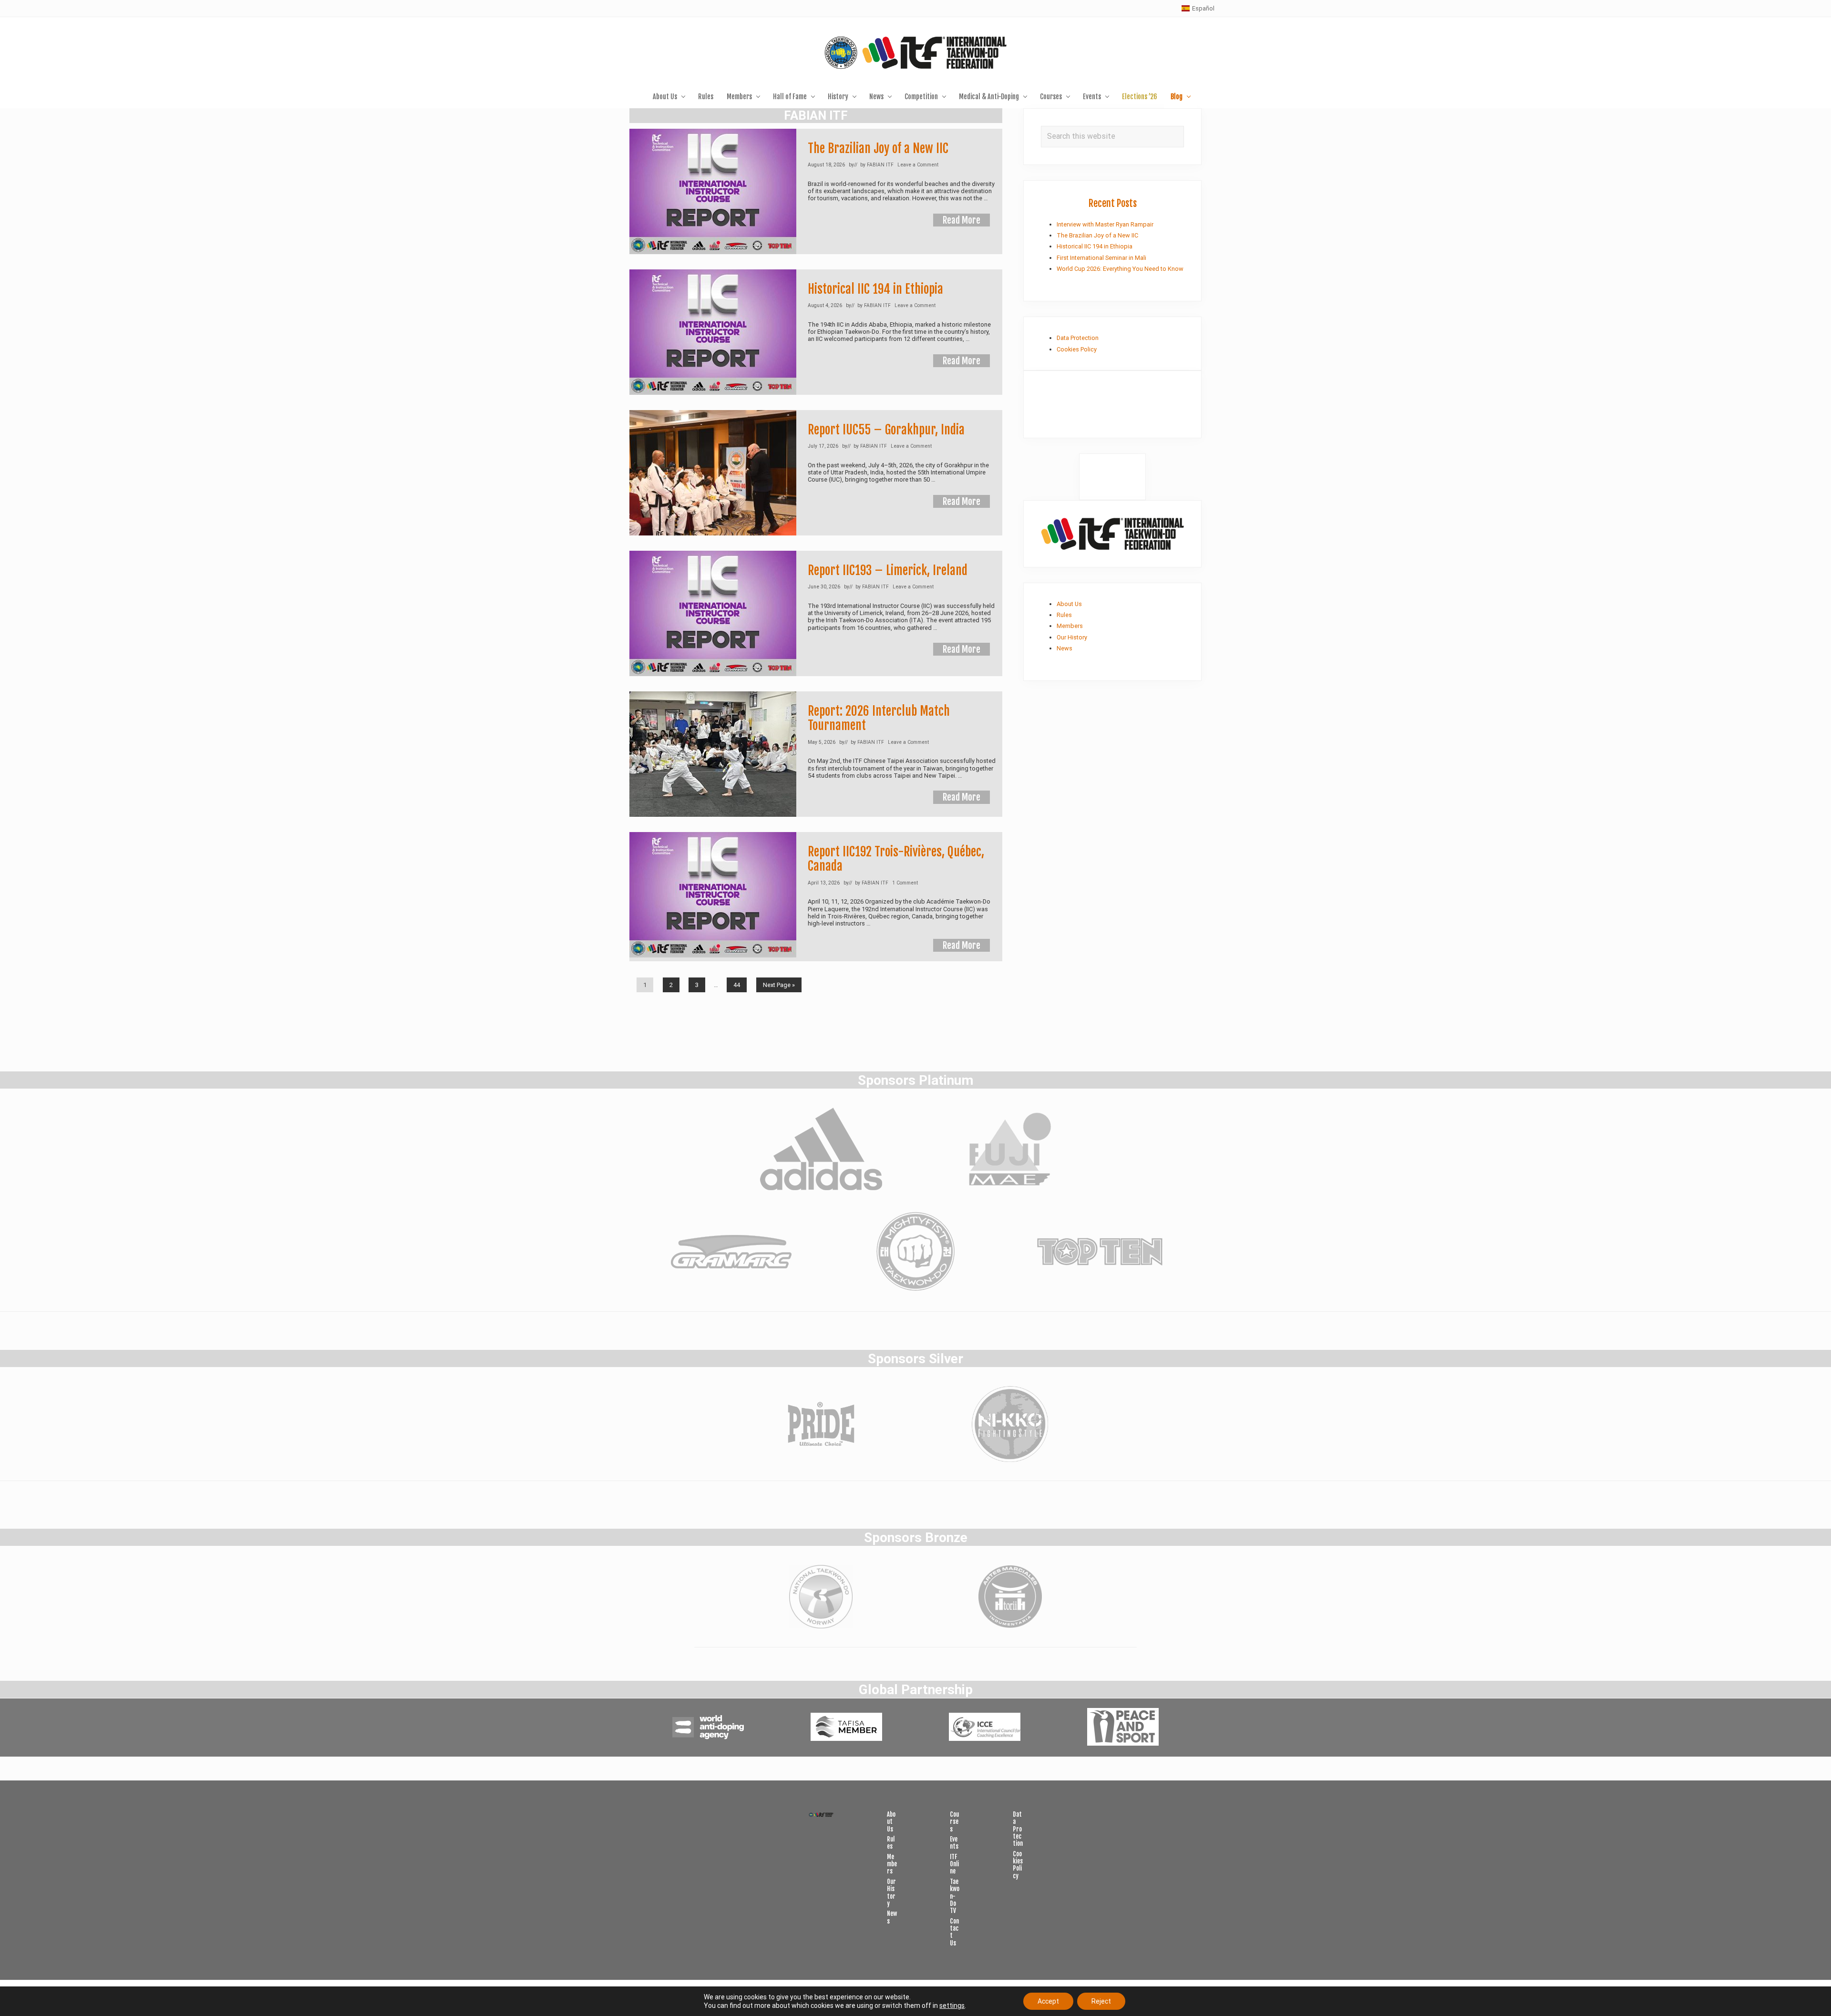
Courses (954, 1822)
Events (954, 1843)
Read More (962, 221)
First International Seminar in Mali (1101, 258)
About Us (1069, 604)
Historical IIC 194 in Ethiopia (875, 289)
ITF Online (954, 1864)
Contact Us (954, 1932)
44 (736, 987)
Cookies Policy (1077, 349)
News (1065, 648)
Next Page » (779, 987)
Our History (1072, 637)
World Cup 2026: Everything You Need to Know (1120, 269)
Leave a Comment (918, 165)
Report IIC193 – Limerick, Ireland (888, 570)
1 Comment (905, 883)
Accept (1048, 2001)
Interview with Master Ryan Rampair (1105, 224)
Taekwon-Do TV (955, 1896)
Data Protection (1078, 338)
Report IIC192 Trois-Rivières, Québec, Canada (896, 859)
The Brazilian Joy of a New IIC (878, 148)
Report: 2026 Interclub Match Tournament (879, 718)
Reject (1101, 2001)
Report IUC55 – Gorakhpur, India (886, 430)
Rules (1064, 615)
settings (952, 2006)
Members (1070, 626)
